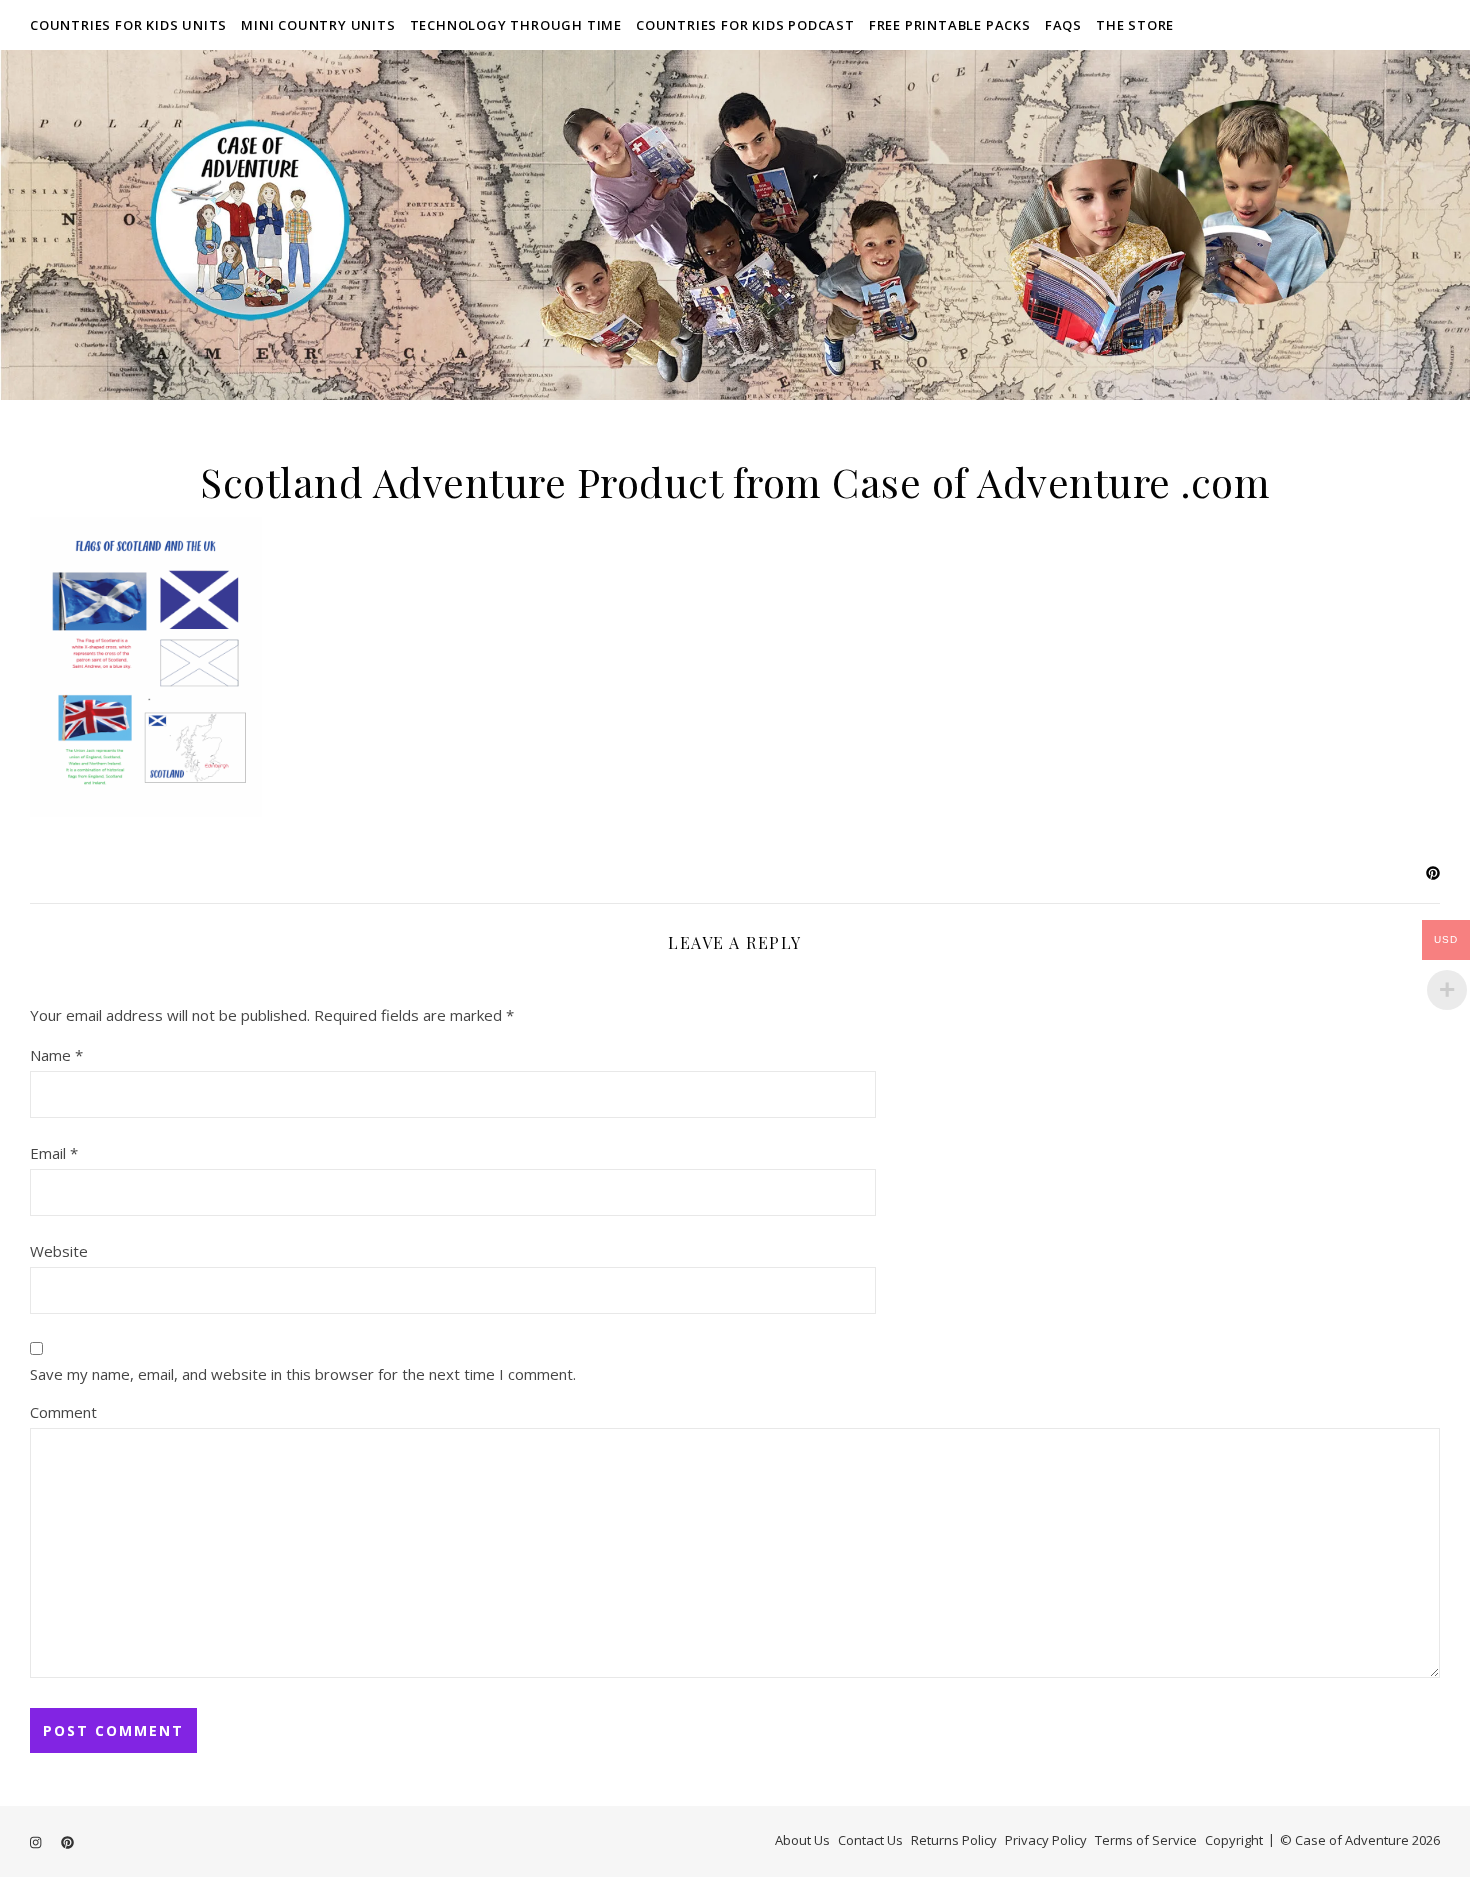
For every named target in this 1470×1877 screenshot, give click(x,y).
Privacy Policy (1046, 1840)
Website (59, 1251)
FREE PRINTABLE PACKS (950, 25)
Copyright (1234, 1840)
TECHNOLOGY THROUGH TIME (516, 25)
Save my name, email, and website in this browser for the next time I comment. (303, 1374)
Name (56, 1055)
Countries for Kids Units (128, 25)
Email (54, 1153)
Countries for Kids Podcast (745, 25)
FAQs (1063, 25)
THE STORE (1135, 25)
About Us (802, 1840)
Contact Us (870, 1840)
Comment (63, 1412)
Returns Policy (954, 1840)
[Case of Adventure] (735, 225)
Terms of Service (1146, 1840)
